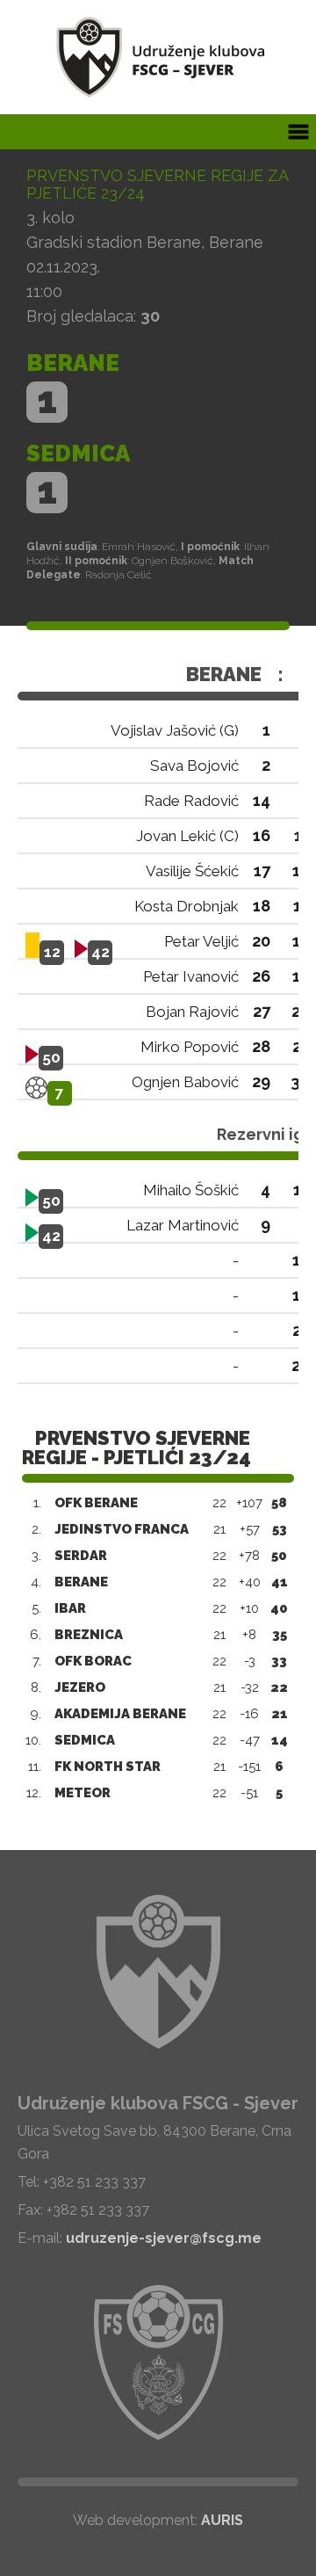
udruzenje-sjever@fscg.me (164, 2238)
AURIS (222, 2520)
